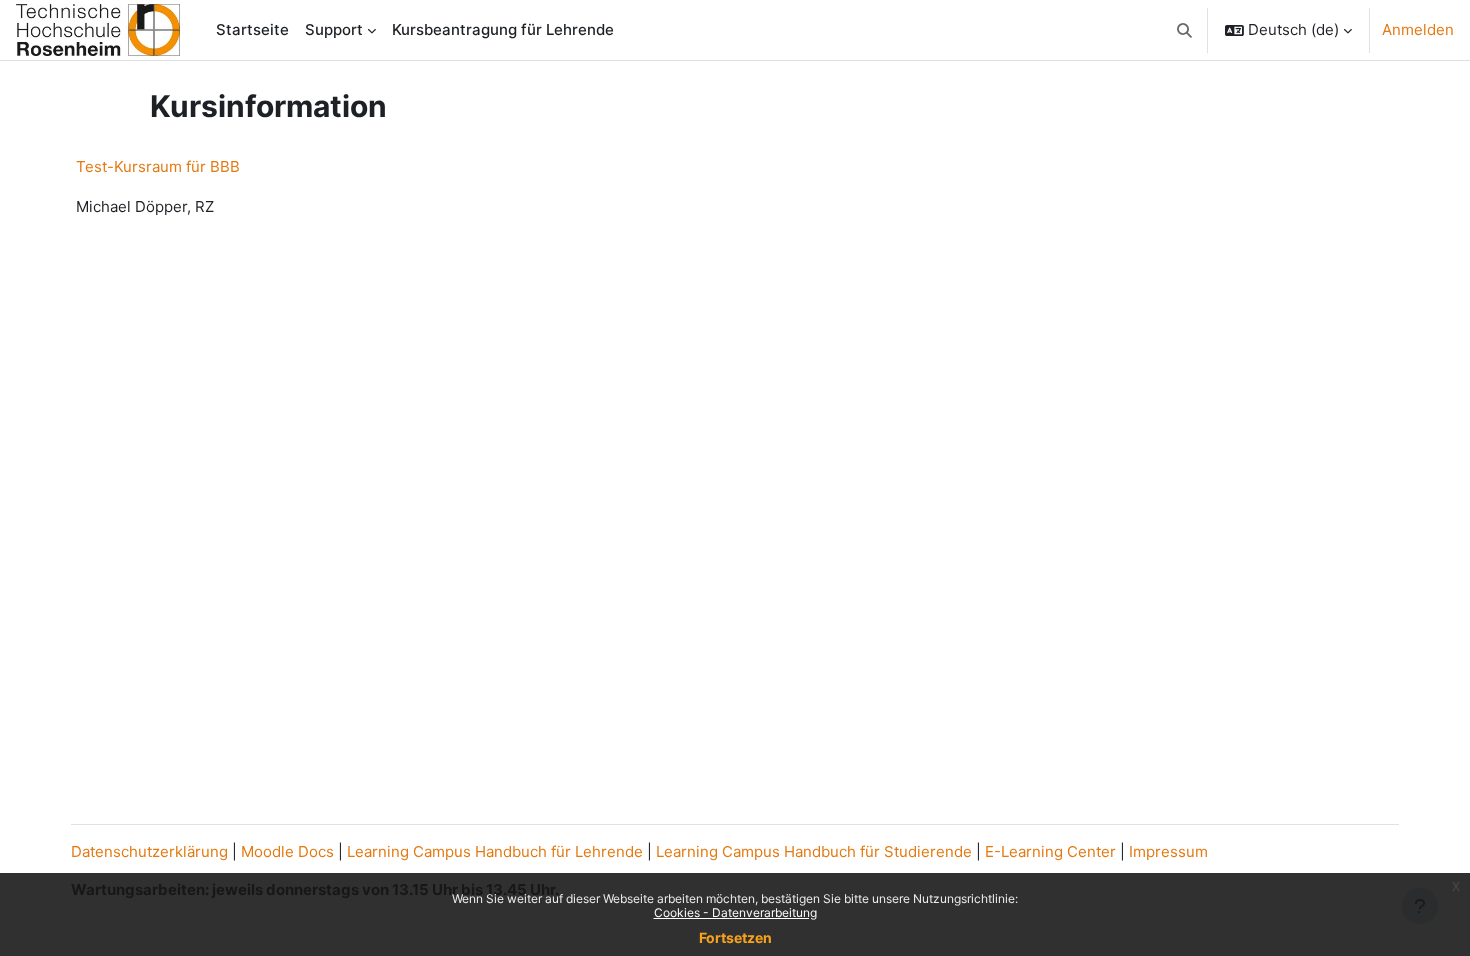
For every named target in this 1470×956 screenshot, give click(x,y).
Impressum (1168, 851)
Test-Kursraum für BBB (158, 166)
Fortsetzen (735, 937)
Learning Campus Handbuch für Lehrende (495, 851)
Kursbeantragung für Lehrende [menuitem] (503, 29)
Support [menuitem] (334, 29)
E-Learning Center (1050, 851)
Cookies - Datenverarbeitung (735, 912)
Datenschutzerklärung (149, 851)
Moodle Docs (287, 851)
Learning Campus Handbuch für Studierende (814, 851)
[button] (1185, 30)
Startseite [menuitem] (252, 29)
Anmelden (1418, 29)
